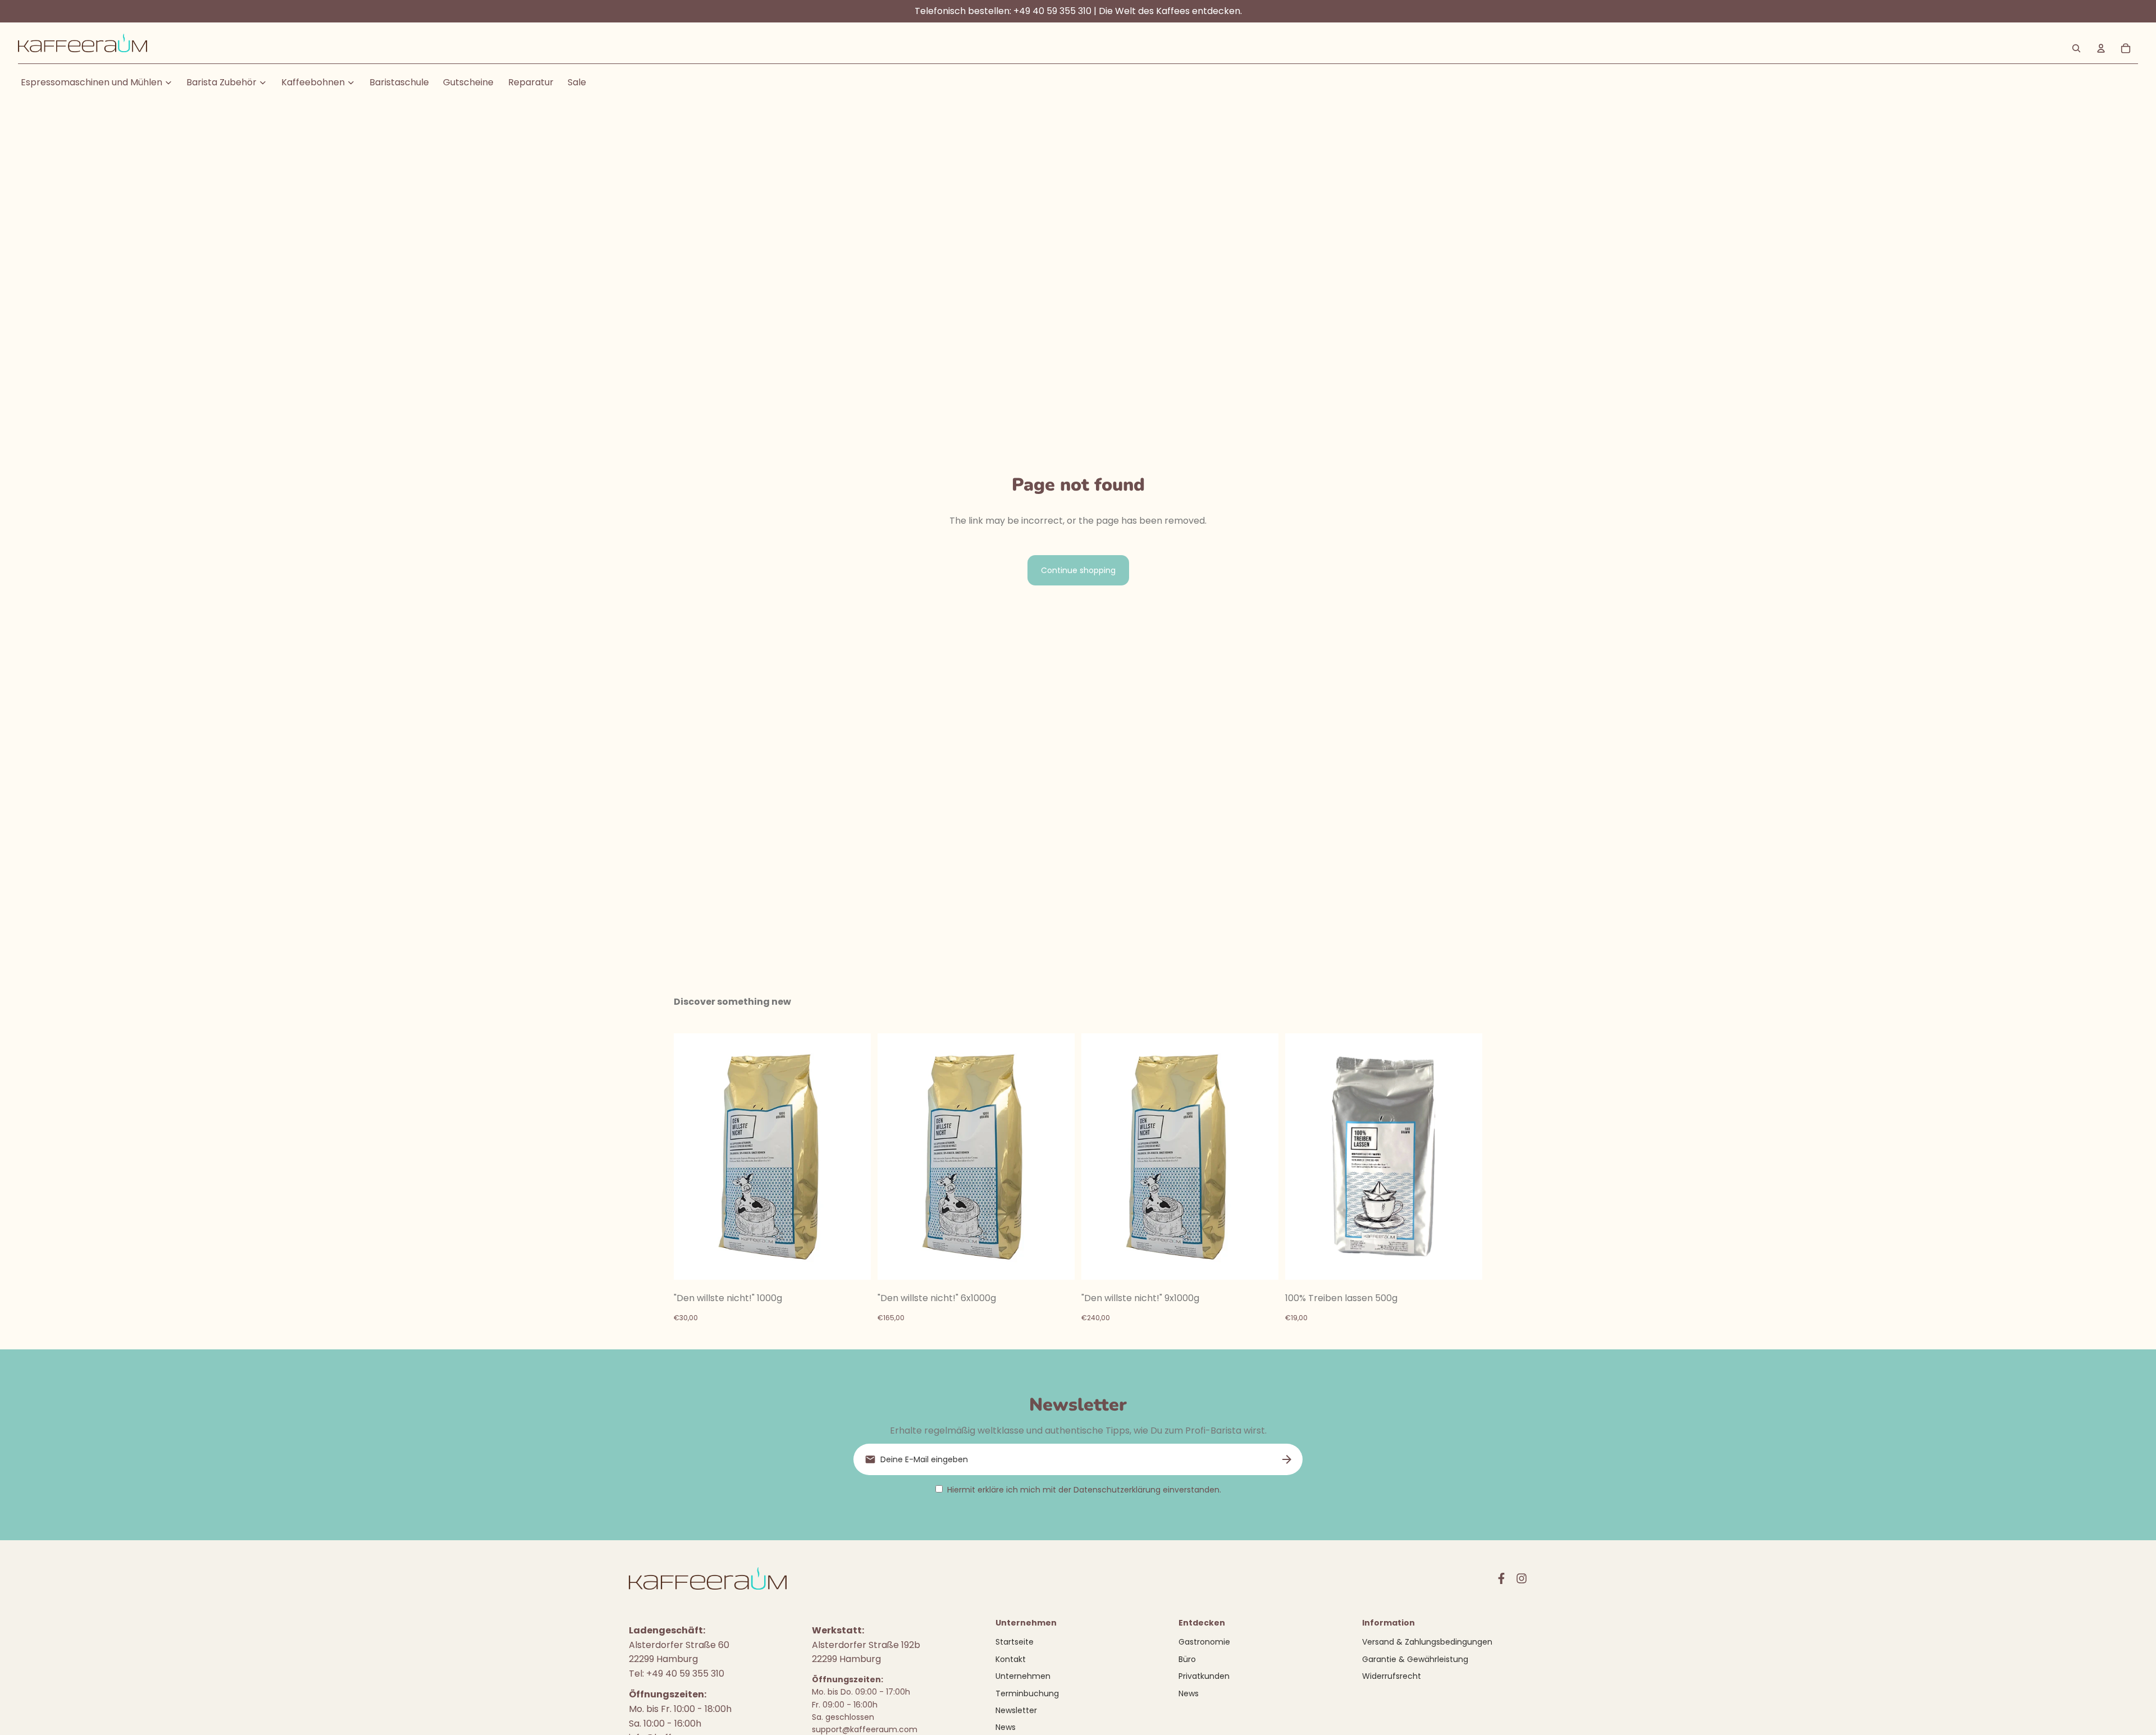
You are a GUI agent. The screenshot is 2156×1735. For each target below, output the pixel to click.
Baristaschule (399, 82)
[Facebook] (1501, 1578)
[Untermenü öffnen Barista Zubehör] (263, 83)
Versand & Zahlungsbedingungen (1427, 1642)
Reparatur (531, 82)
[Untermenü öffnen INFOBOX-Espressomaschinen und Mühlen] (168, 83)
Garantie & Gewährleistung (1415, 1659)
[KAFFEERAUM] (83, 49)
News (1006, 1727)
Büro (1187, 1659)
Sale (577, 82)
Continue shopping (1078, 570)
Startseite (1015, 1642)
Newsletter (1016, 1710)
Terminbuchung (1027, 1693)
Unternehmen (1023, 1676)
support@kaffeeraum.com (865, 1729)
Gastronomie (1204, 1642)
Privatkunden (1204, 1676)
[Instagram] (1522, 1578)
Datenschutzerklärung (1117, 1490)
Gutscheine (468, 82)
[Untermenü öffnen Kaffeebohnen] (351, 83)
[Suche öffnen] (2076, 48)
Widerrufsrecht (1392, 1676)
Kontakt (1011, 1659)
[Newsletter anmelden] (1287, 1459)
